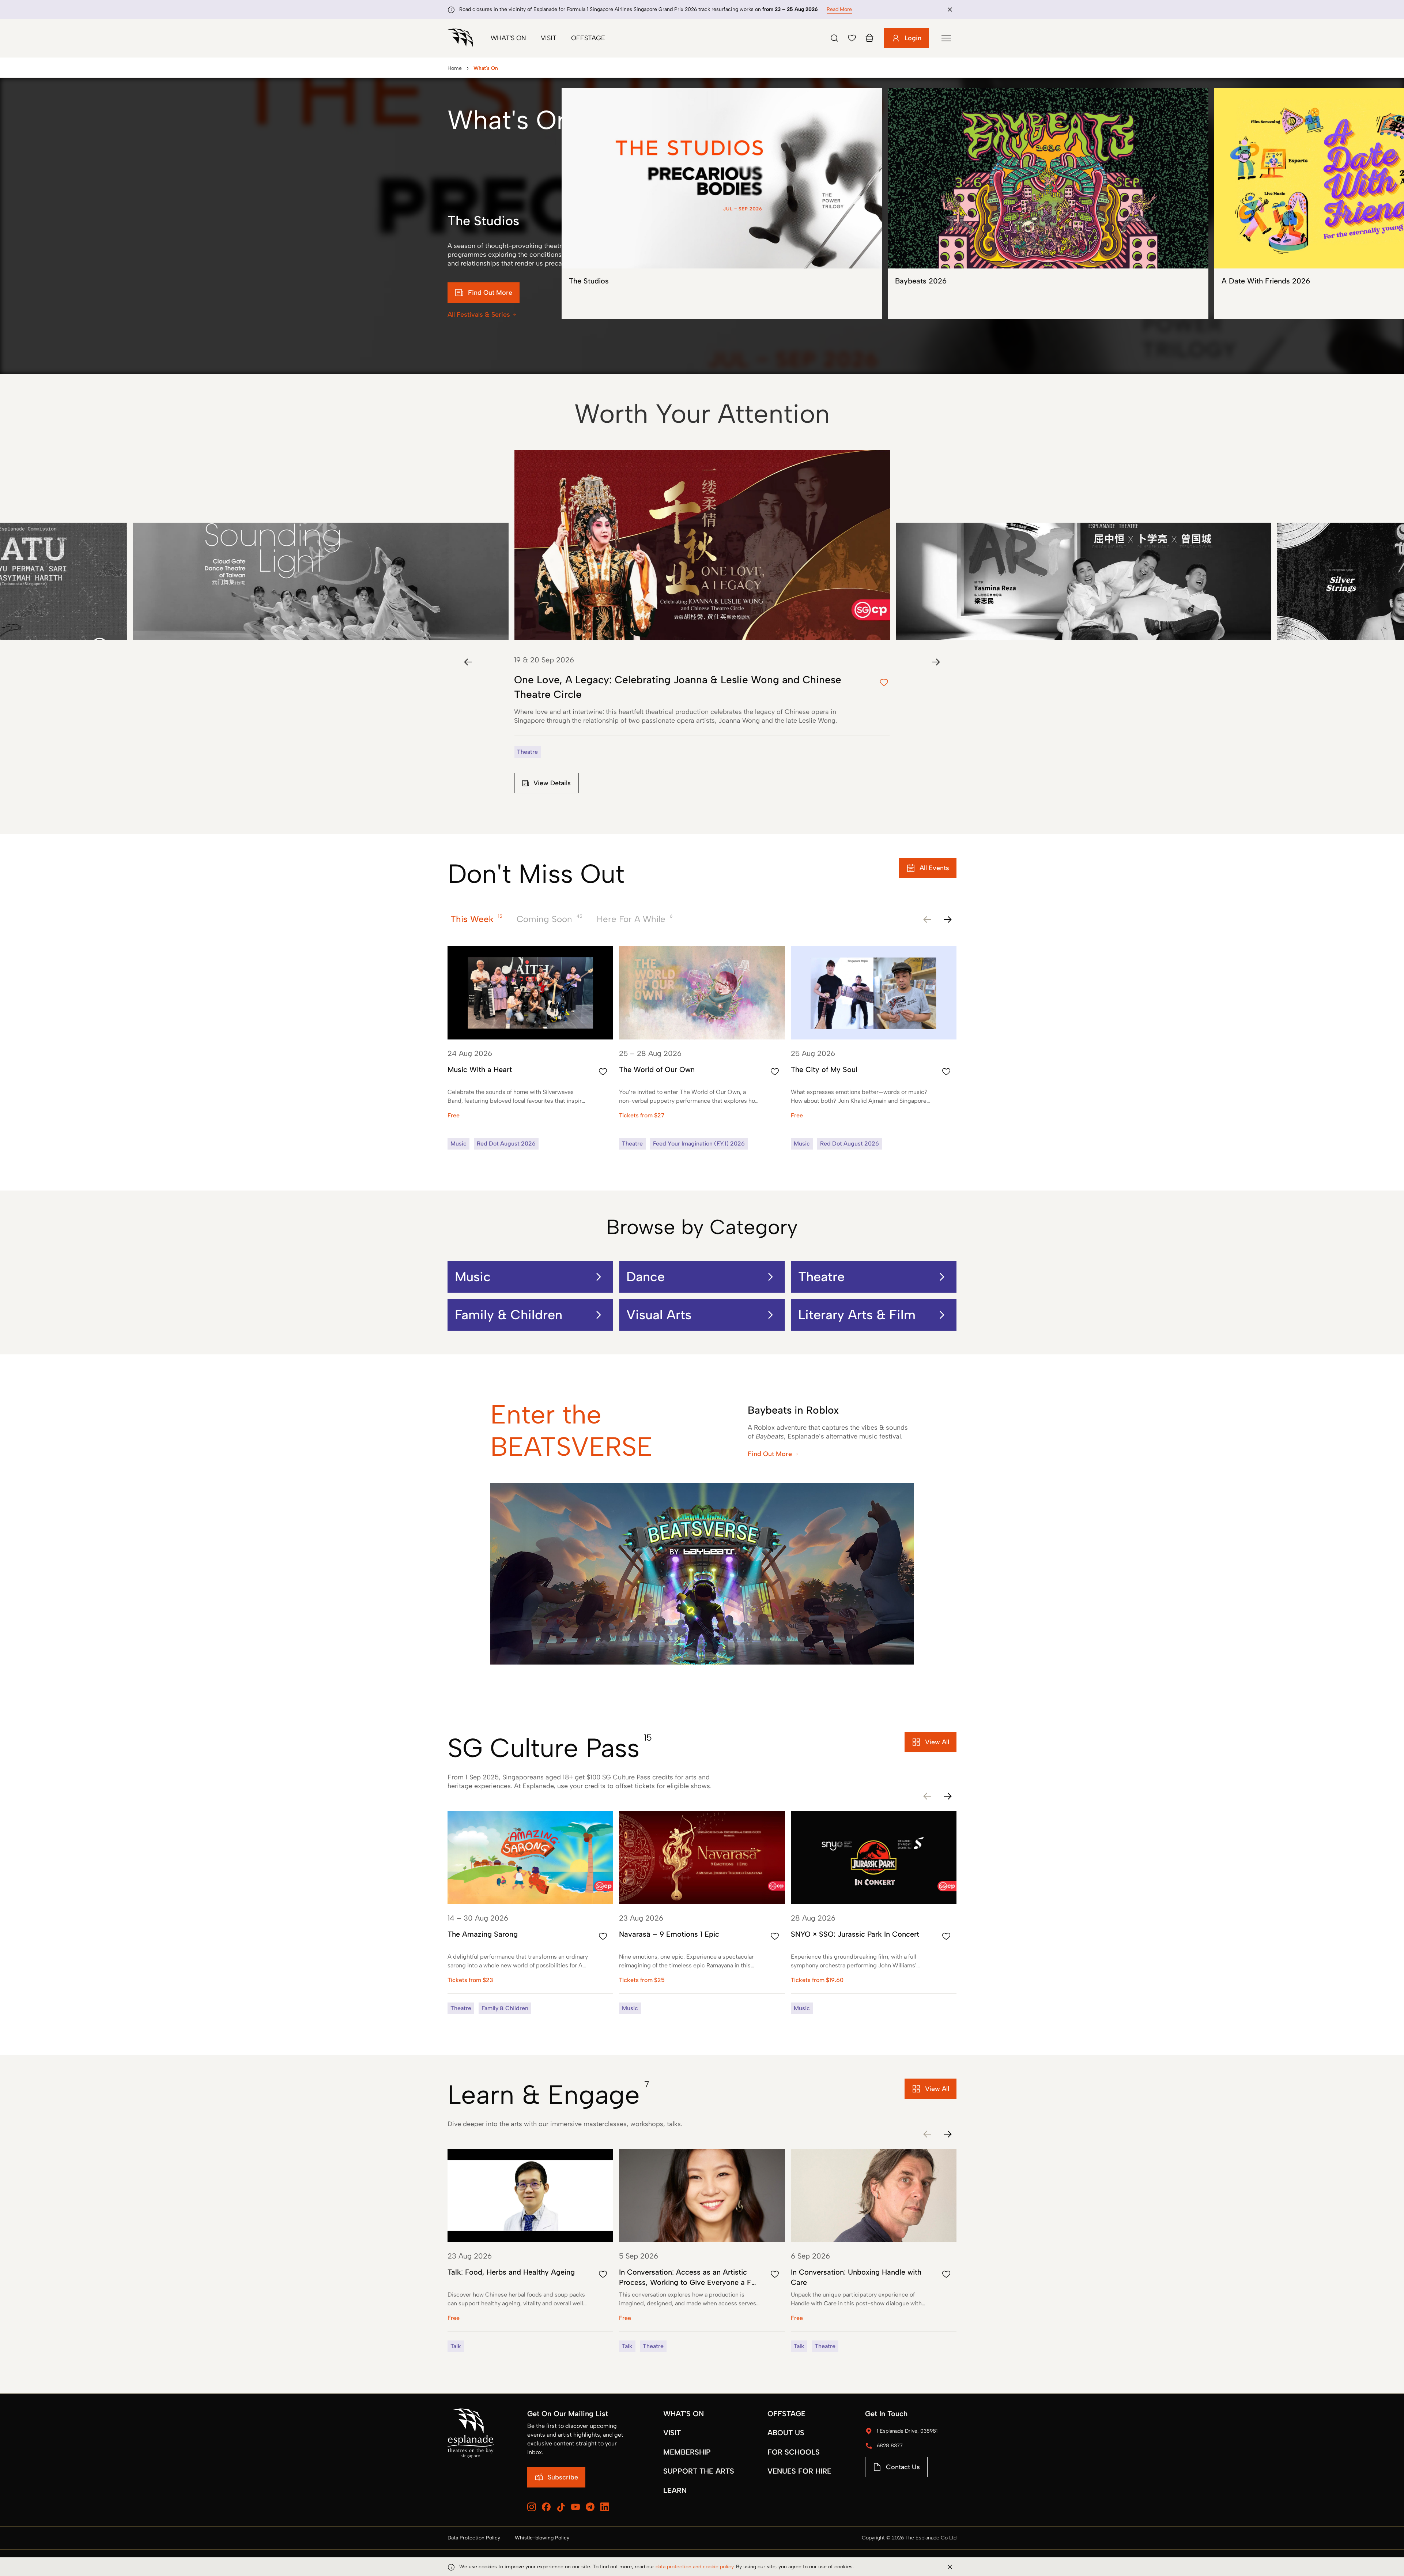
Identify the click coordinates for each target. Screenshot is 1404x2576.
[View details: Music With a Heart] (530, 1048)
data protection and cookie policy (695, 2567)
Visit (549, 38)
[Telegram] (590, 2507)
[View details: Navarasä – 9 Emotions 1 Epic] (702, 1913)
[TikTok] (561, 2507)
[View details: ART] (1083, 545)
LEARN (675, 2490)
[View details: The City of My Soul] (874, 1048)
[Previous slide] (468, 662)
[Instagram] (532, 2507)
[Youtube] (575, 2507)
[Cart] (869, 38)
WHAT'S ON (684, 2414)
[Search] (834, 38)
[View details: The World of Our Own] (702, 1048)
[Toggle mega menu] (946, 38)
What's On (508, 38)
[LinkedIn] (605, 2507)
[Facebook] (546, 2507)
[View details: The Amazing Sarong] (530, 1913)
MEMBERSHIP (687, 2452)
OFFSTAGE (786, 2414)
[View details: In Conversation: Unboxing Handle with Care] (874, 2250)
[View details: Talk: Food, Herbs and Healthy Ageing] (530, 2250)
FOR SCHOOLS (794, 2452)
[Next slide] (936, 662)
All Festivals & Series (479, 315)
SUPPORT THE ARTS (699, 2471)
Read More (839, 9)
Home (455, 68)
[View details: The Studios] (722, 204)
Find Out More (770, 1454)
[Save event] (603, 1072)
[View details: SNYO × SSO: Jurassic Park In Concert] (874, 1913)
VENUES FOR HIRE (799, 2471)
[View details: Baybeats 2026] (1048, 204)
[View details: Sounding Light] (321, 545)
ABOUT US (786, 2433)
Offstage (588, 38)
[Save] (852, 38)
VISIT (672, 2433)
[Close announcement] (950, 10)
